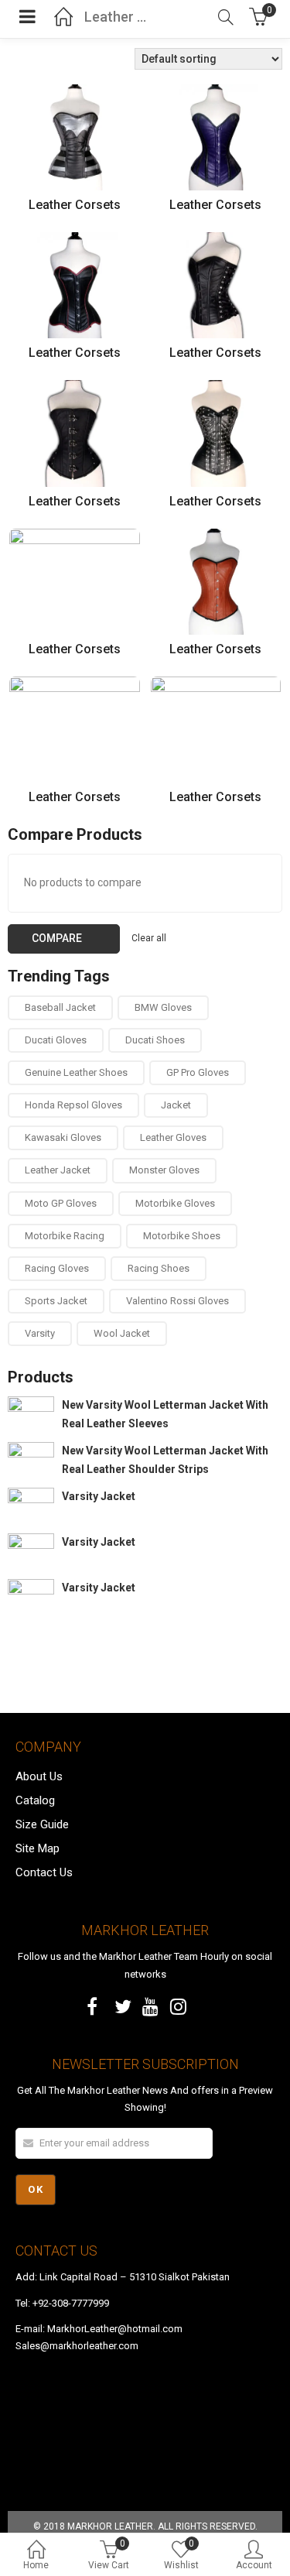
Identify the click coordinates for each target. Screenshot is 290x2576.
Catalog (35, 1800)
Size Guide (42, 1824)
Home (36, 2565)
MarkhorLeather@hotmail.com (115, 2329)
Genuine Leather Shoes (76, 1072)
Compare (57, 938)
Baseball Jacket (60, 1007)
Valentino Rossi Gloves (177, 1301)
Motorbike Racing (65, 1236)
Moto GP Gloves (61, 1203)
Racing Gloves (57, 1268)
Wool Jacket (122, 1333)
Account (254, 2565)
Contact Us (44, 1872)
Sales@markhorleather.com (77, 2346)
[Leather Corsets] (75, 93)
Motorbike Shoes (182, 1236)
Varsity (40, 1333)
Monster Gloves (164, 1170)
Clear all (149, 938)
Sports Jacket (56, 1301)
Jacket (176, 1105)
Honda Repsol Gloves (73, 1105)
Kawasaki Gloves (63, 1137)
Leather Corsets (75, 205)
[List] (36, 60)
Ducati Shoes (155, 1040)
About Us (39, 1776)
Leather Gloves (173, 1137)
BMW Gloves (163, 1007)
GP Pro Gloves (198, 1072)
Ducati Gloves (56, 1040)
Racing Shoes (159, 1268)
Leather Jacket (58, 1170)
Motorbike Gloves (175, 1203)
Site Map (38, 1848)
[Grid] (16, 60)
